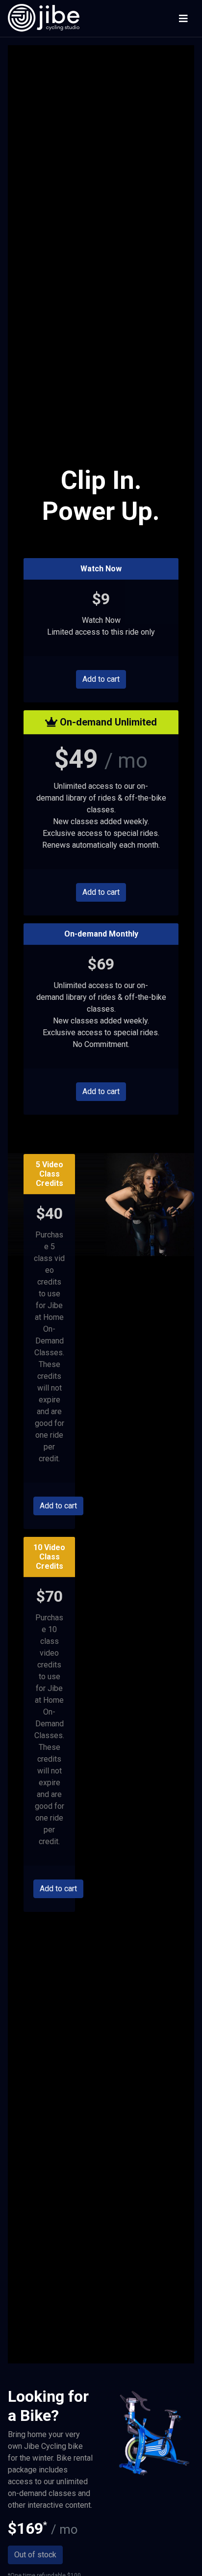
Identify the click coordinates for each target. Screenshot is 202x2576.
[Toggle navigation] (183, 19)
